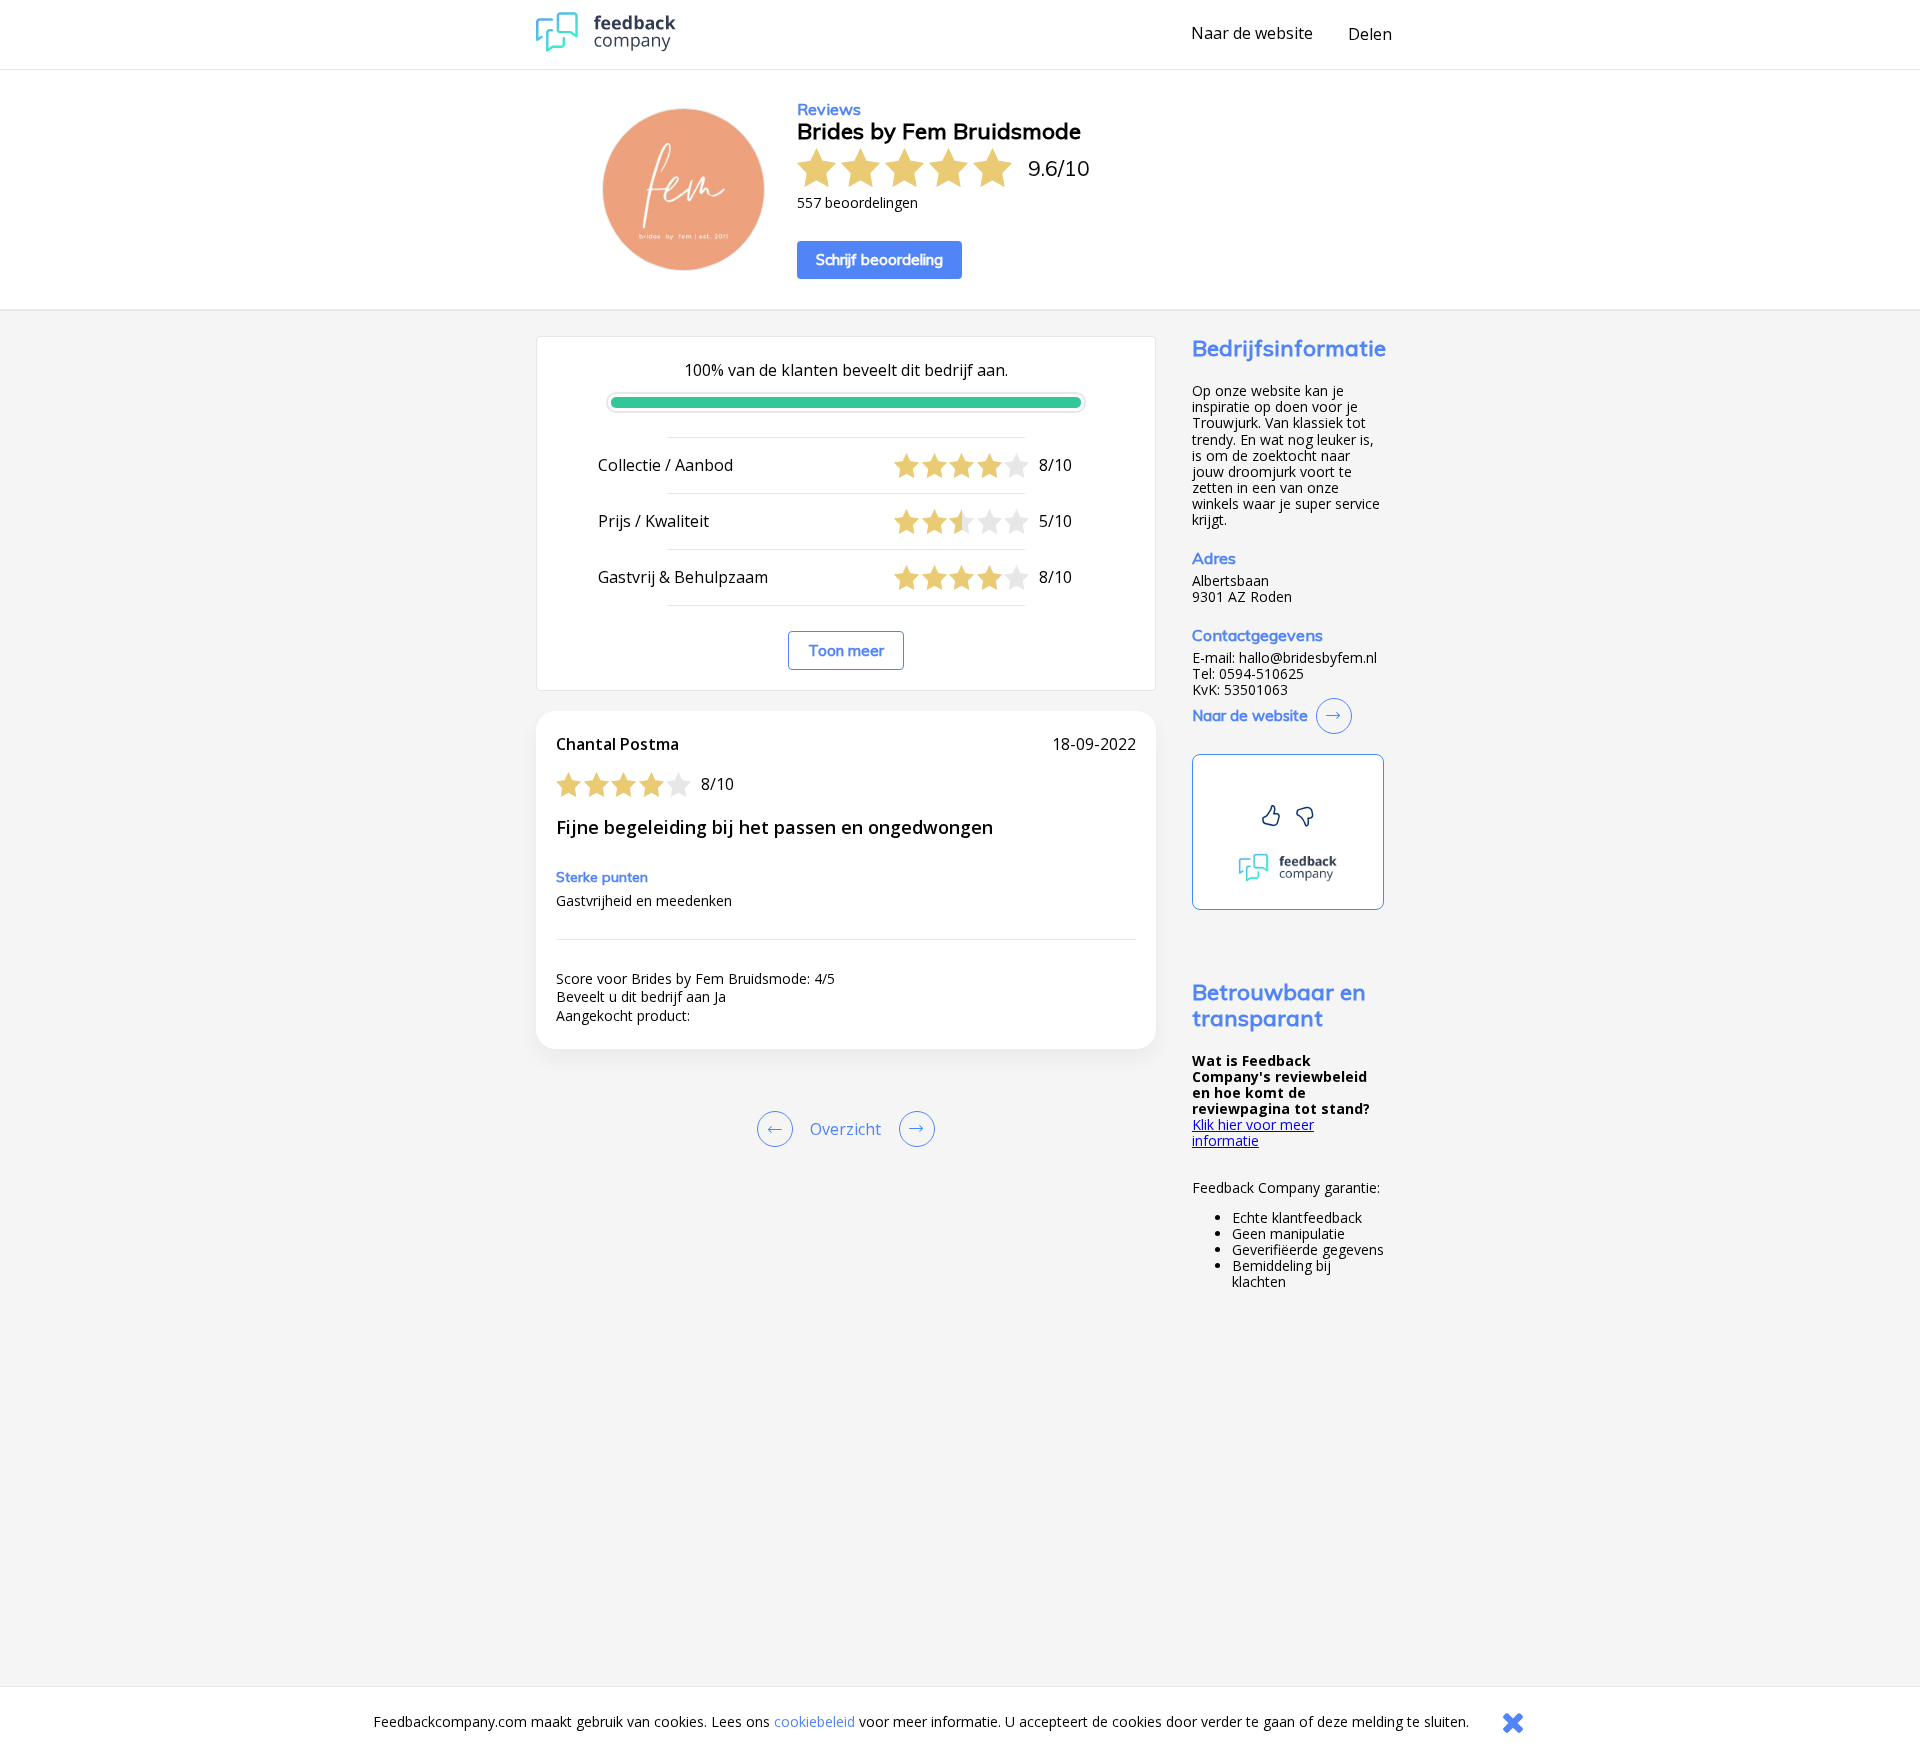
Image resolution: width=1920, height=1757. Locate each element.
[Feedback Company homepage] (606, 46)
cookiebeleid (814, 1721)
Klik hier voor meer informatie (1253, 1132)
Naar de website (1252, 34)
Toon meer (846, 650)
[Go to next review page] (913, 1129)
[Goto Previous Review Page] (779, 1129)
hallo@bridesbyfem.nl (1308, 658)
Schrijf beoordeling (879, 259)
